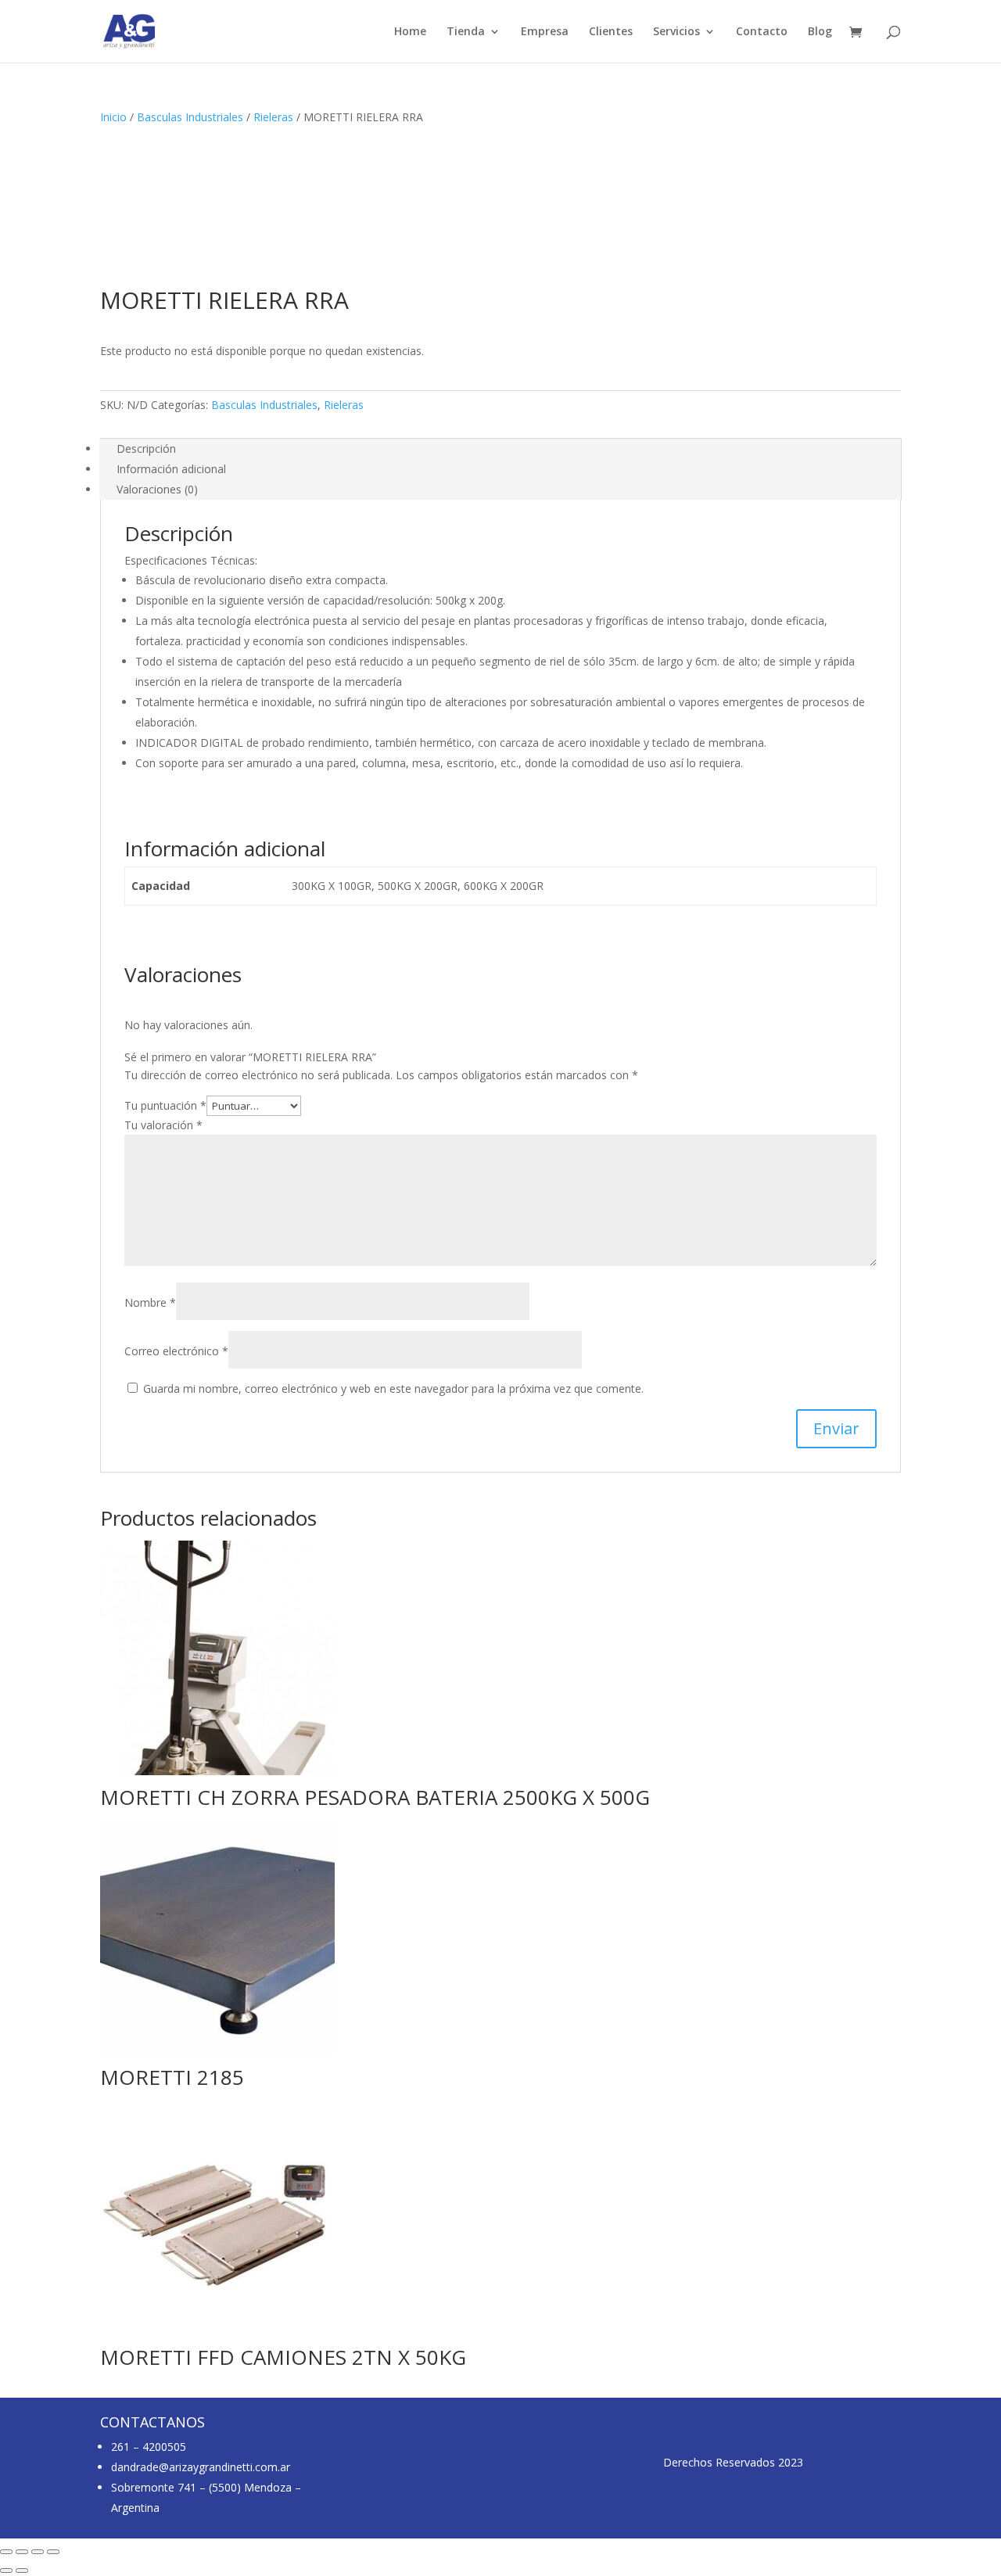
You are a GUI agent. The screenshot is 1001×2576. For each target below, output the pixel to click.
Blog (820, 32)
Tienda (466, 32)
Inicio (113, 117)
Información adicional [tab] (171, 469)
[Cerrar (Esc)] (53, 2552)
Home (410, 32)
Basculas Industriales (190, 117)
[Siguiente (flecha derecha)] (22, 2571)
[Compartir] (38, 2552)
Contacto (762, 32)
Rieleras (273, 117)
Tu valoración (163, 1125)
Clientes (611, 32)
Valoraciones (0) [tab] (157, 489)
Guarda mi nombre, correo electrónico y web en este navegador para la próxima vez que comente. (393, 1388)
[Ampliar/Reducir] (6, 2552)
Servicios (676, 32)
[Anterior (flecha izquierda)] (6, 2571)
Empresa (545, 32)
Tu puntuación (165, 1105)
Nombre (150, 1302)
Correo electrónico (176, 1351)
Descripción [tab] (146, 448)
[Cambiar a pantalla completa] (22, 2552)
